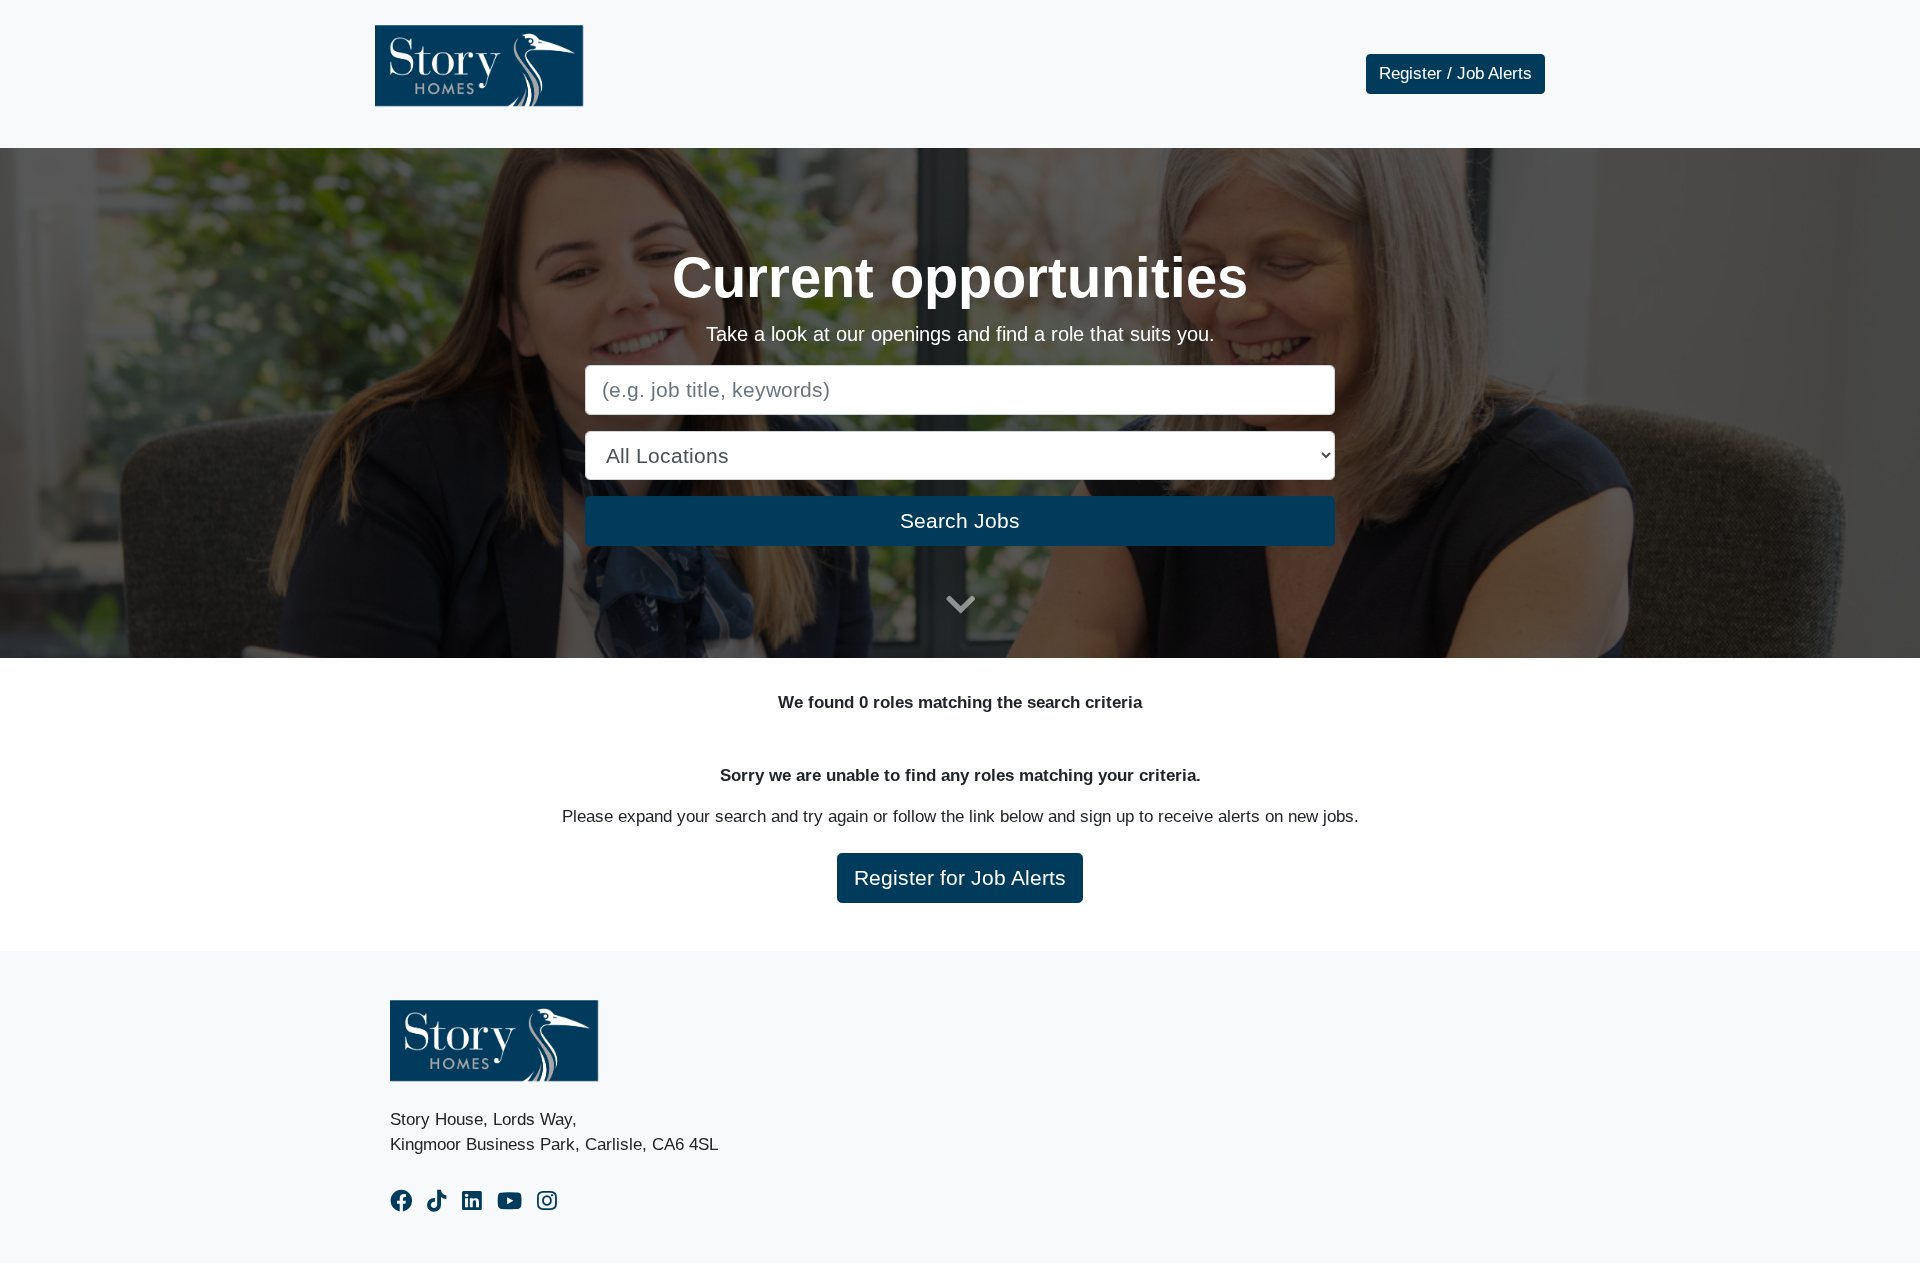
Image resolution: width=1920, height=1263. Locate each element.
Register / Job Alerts (1455, 73)
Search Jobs (960, 520)
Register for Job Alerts (960, 877)
